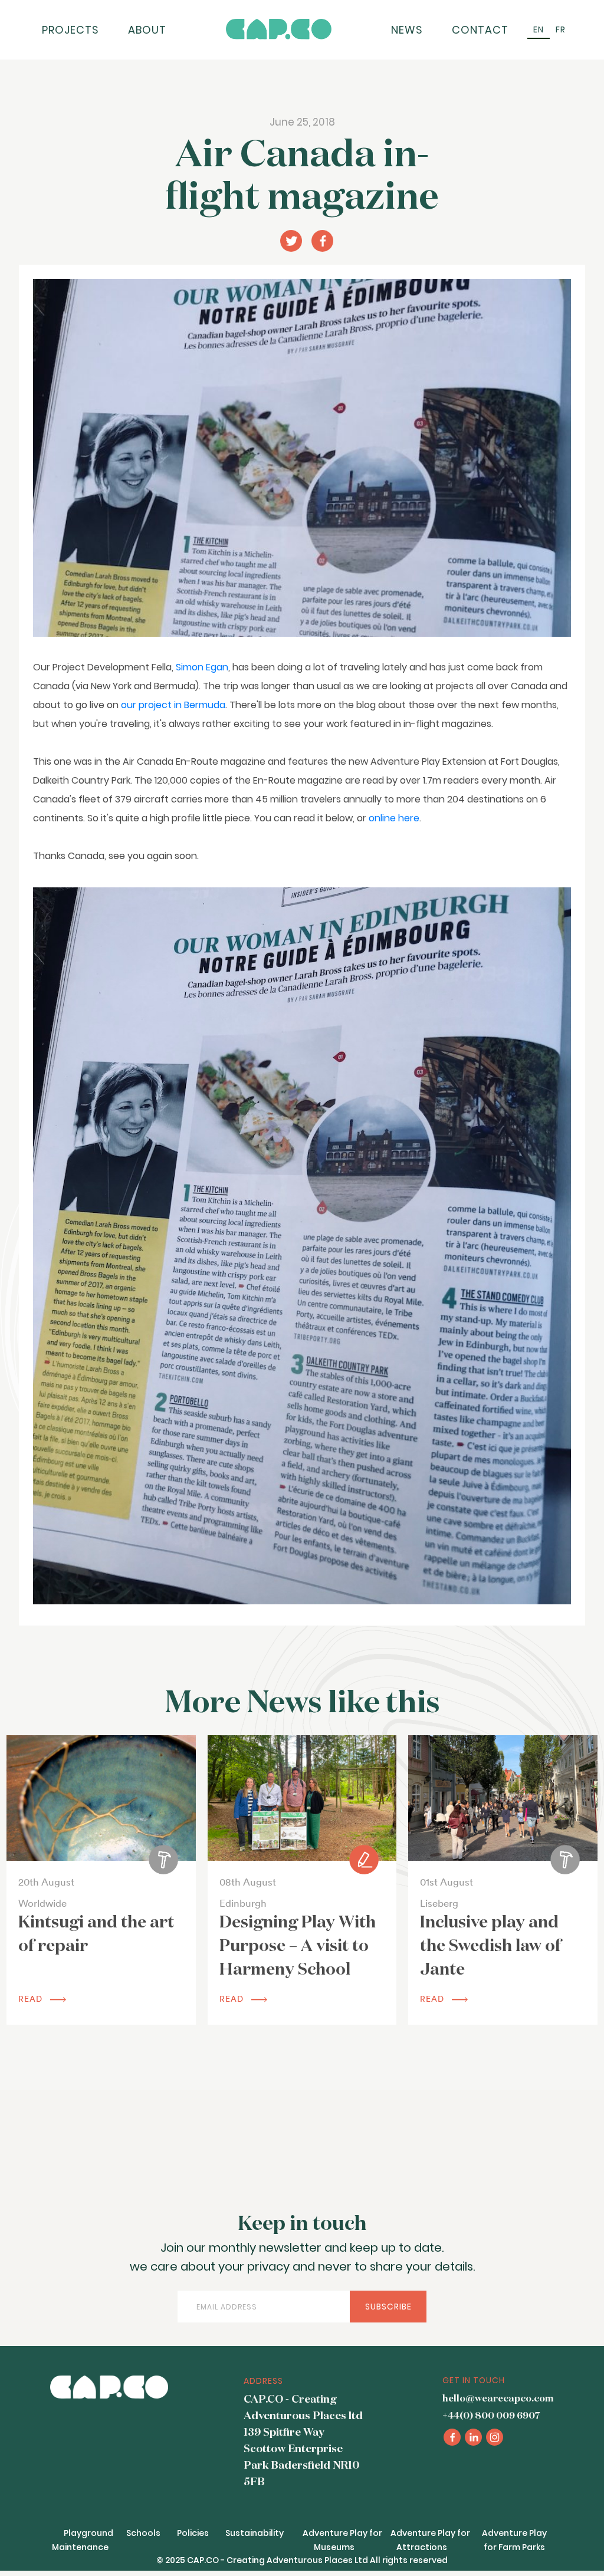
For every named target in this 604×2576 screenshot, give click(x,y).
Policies (193, 2533)
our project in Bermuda (173, 705)
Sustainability (255, 2533)
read (32, 1999)
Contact (480, 30)
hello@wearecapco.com (498, 2399)
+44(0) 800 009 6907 (491, 2416)
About (147, 30)
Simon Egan (202, 667)
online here (394, 818)
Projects (70, 30)
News (407, 30)
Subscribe (388, 2307)
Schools (143, 2533)
